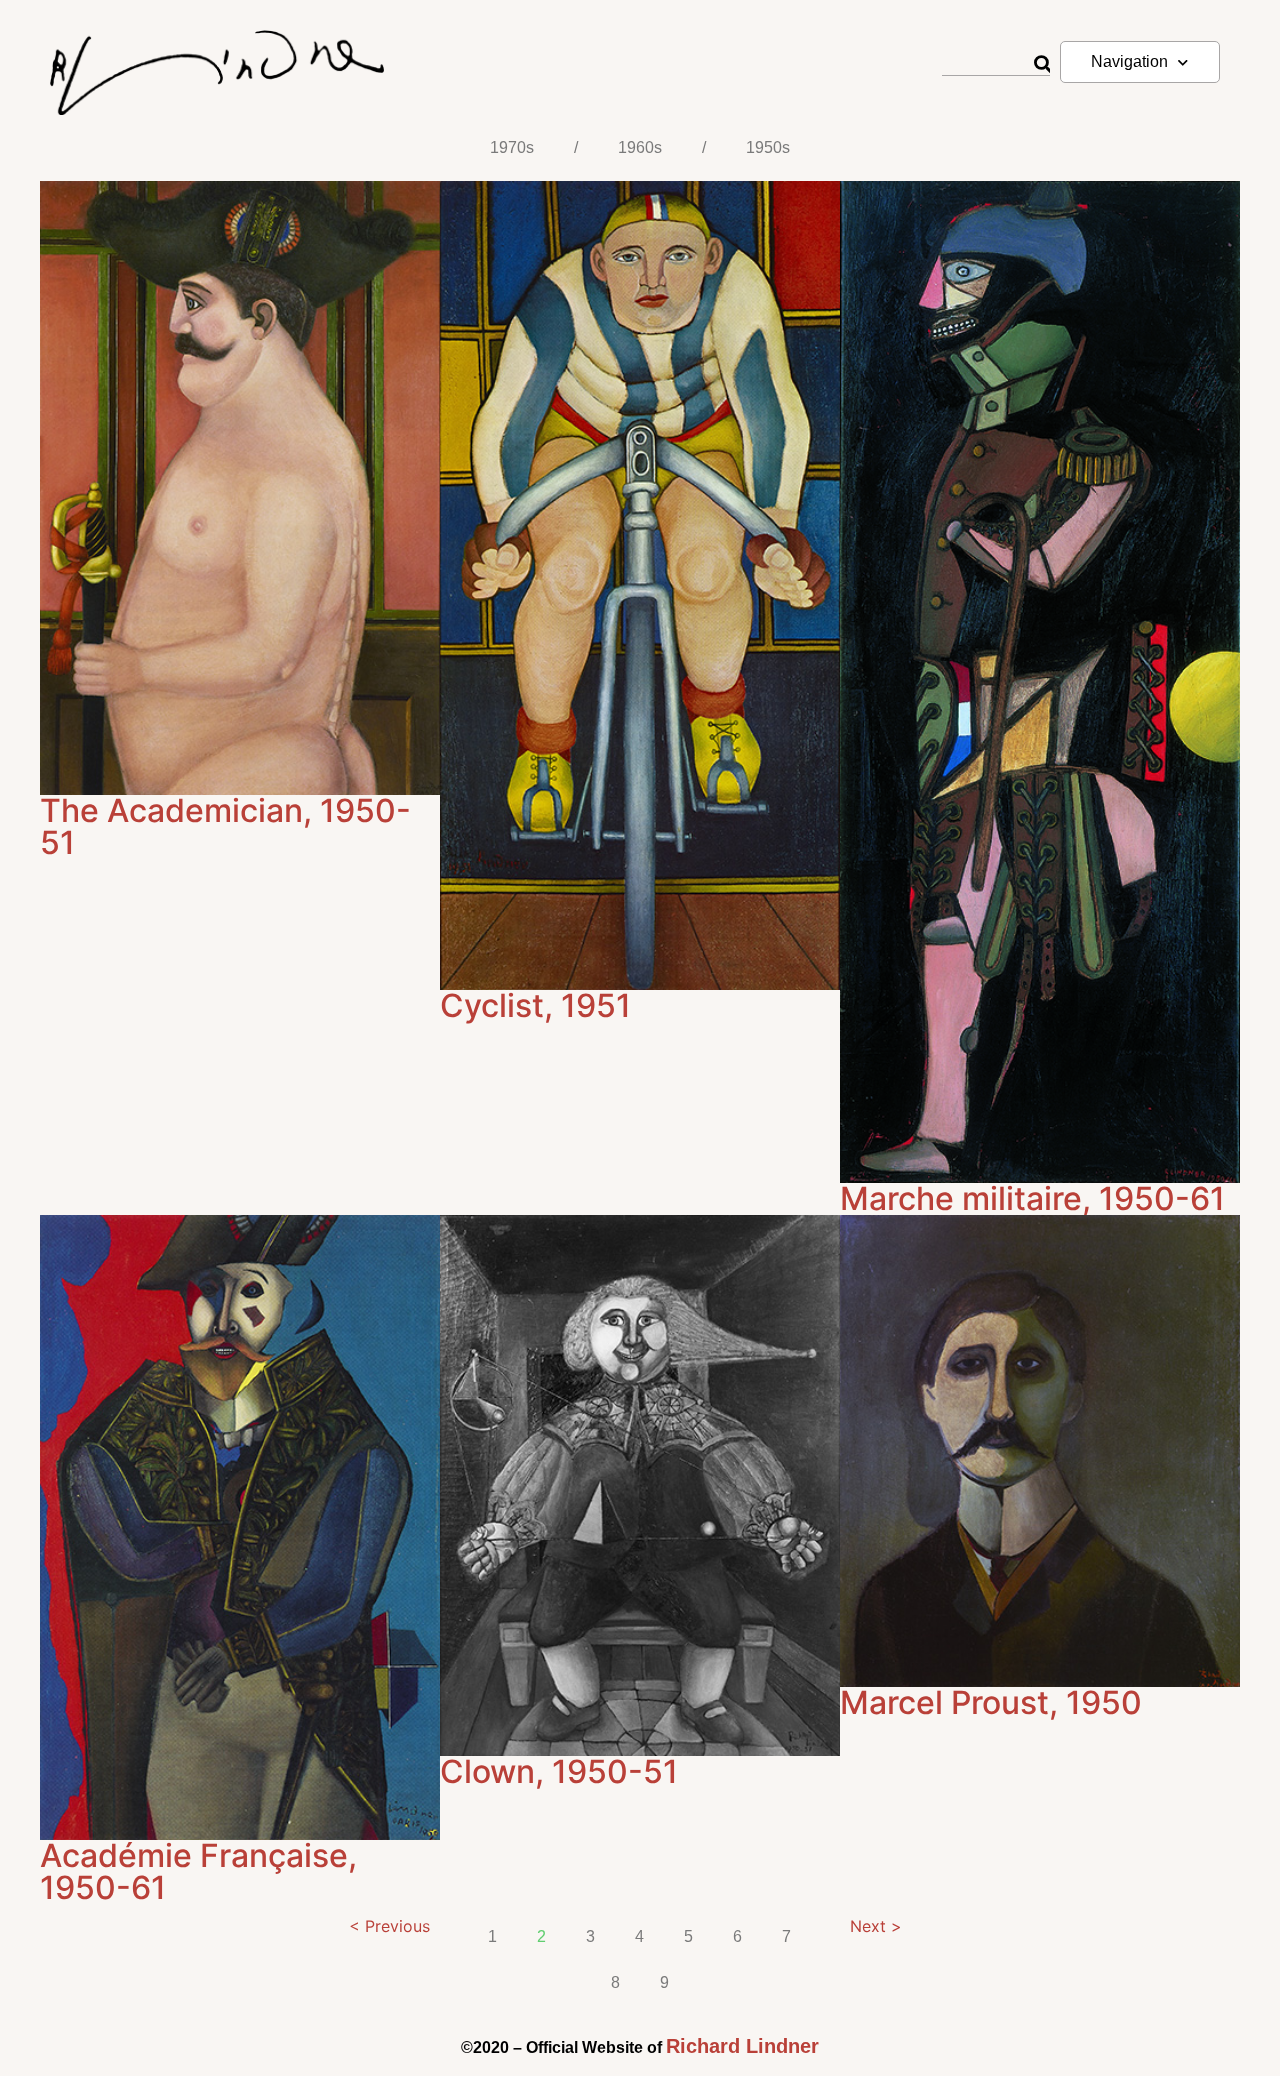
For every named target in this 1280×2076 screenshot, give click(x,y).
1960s (640, 147)
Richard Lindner (742, 2046)
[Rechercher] (1041, 64)
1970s (512, 147)
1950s (768, 147)
